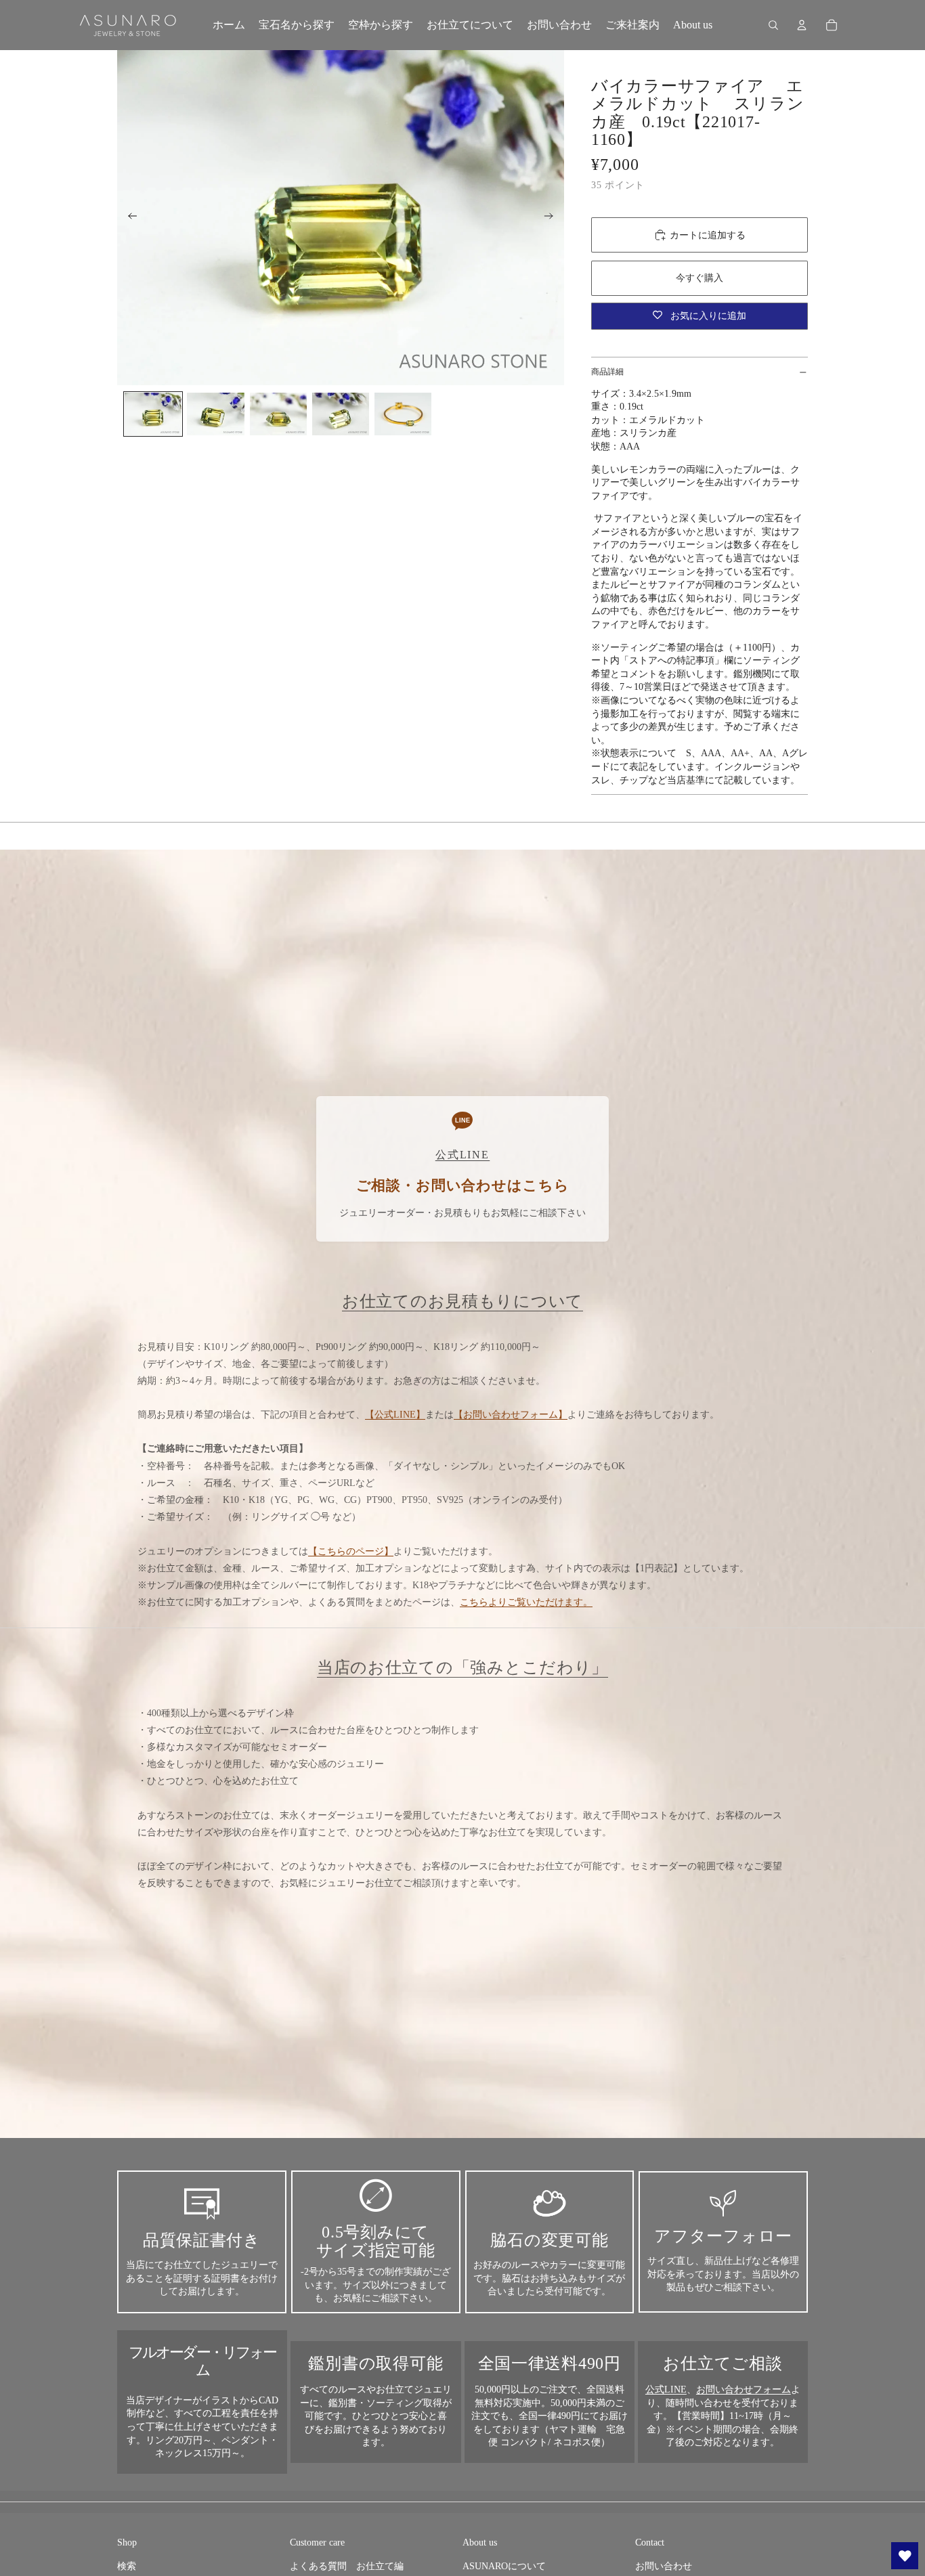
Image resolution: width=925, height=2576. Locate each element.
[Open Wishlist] (905, 2556)
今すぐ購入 (700, 278)
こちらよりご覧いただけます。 (526, 1602)
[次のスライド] (553, 218)
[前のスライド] (128, 218)
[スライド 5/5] (403, 414)
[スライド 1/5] (153, 414)
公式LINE (666, 2389)
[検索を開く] (773, 25)
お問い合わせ (664, 2566)
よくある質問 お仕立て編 (347, 2566)
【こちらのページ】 (351, 1551)
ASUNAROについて (504, 2566)
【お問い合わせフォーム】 (511, 1415)
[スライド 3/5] (278, 414)
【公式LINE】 (395, 1415)
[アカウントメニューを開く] (802, 25)
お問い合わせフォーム (744, 2389)
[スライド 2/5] (215, 414)
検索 (127, 2566)
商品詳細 (607, 372)
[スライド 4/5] (341, 414)
